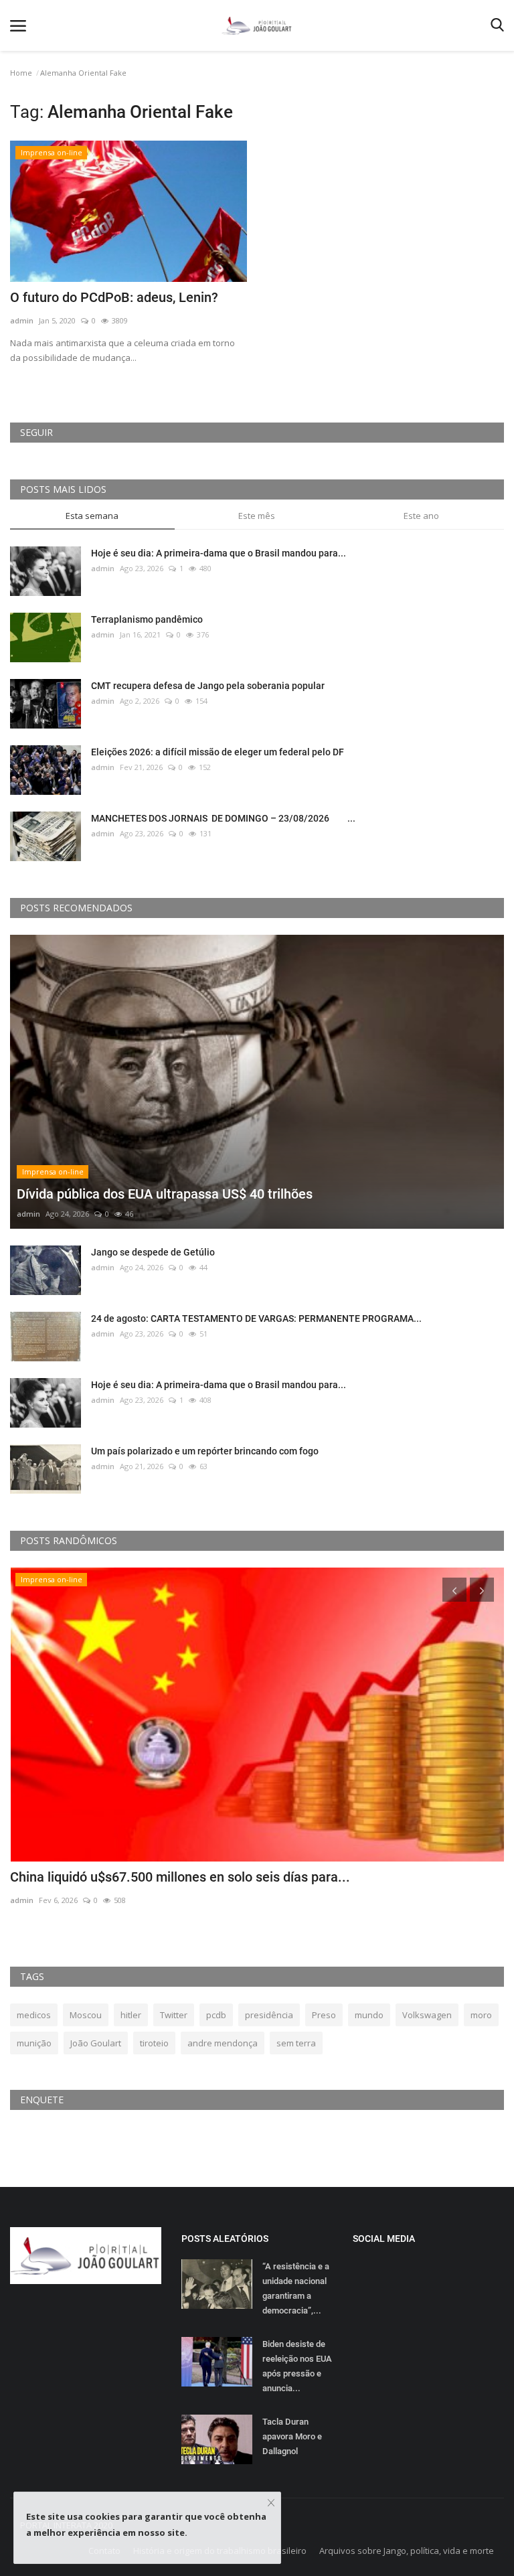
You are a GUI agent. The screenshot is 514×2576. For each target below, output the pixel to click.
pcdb (216, 2015)
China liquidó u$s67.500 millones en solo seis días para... (180, 1877)
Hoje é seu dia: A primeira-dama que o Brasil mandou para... (219, 553)
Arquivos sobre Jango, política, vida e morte (407, 2551)
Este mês (257, 516)
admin (22, 320)
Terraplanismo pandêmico (147, 619)
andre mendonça (223, 2043)
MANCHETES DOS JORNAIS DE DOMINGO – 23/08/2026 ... (223, 818)
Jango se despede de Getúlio (153, 1252)
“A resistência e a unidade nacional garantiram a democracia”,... (296, 2288)
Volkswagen (427, 2015)
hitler (131, 2015)
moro (481, 2015)
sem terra (296, 2043)
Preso (324, 2015)
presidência (269, 2015)
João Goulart (96, 2043)
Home (21, 73)
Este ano (421, 516)
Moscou (86, 2015)
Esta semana (92, 516)
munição (34, 2043)
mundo (369, 2015)
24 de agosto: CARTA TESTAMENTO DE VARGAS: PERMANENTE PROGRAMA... (256, 1318)
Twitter (174, 2015)
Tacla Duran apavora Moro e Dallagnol (292, 2436)
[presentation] (454, 1590)
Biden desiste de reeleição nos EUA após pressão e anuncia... (297, 2366)
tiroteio (154, 2043)
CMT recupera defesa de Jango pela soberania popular (208, 686)
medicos (34, 2015)
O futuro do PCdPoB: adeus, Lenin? (114, 297)
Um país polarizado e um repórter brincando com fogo (205, 1451)
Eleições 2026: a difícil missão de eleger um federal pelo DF (218, 752)
